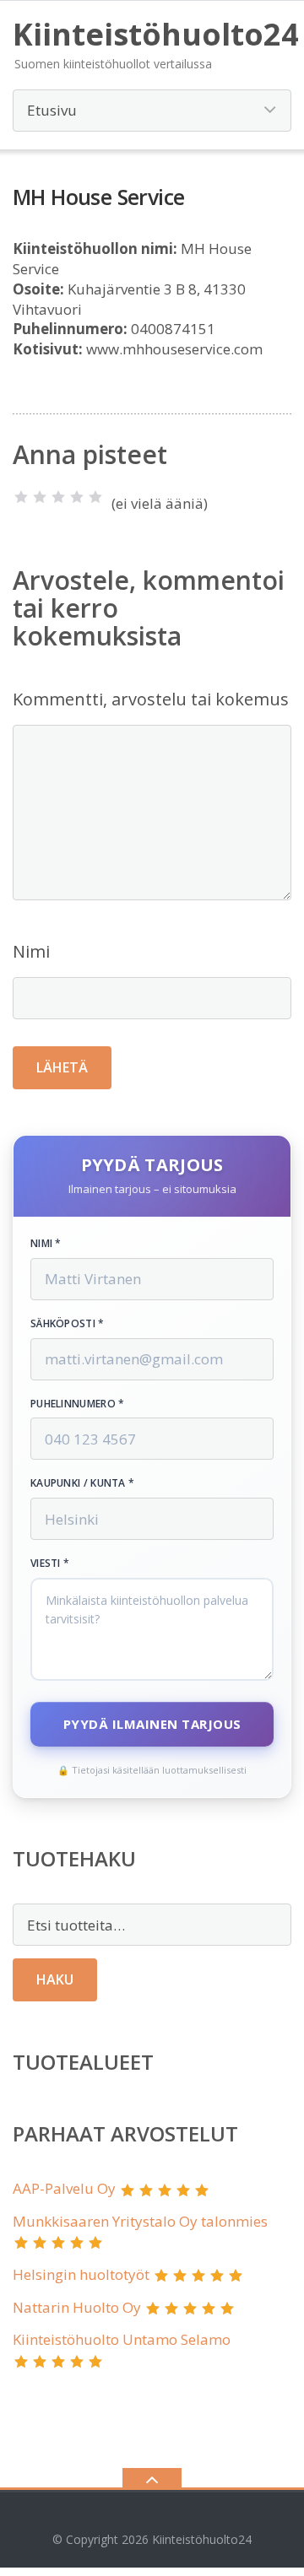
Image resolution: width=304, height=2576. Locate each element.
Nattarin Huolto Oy (77, 2307)
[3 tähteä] (58, 497)
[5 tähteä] (95, 497)
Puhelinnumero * (78, 1404)
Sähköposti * (68, 1324)
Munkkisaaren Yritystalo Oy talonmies (140, 2221)
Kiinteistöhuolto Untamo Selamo (122, 2339)
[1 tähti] (21, 497)
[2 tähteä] (40, 497)
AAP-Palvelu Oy (64, 2188)
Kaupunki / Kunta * (82, 1483)
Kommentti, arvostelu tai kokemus (151, 699)
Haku (55, 1979)
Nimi (31, 951)
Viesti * (50, 1563)
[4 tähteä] (77, 497)
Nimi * (46, 1244)
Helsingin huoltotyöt (81, 2274)
